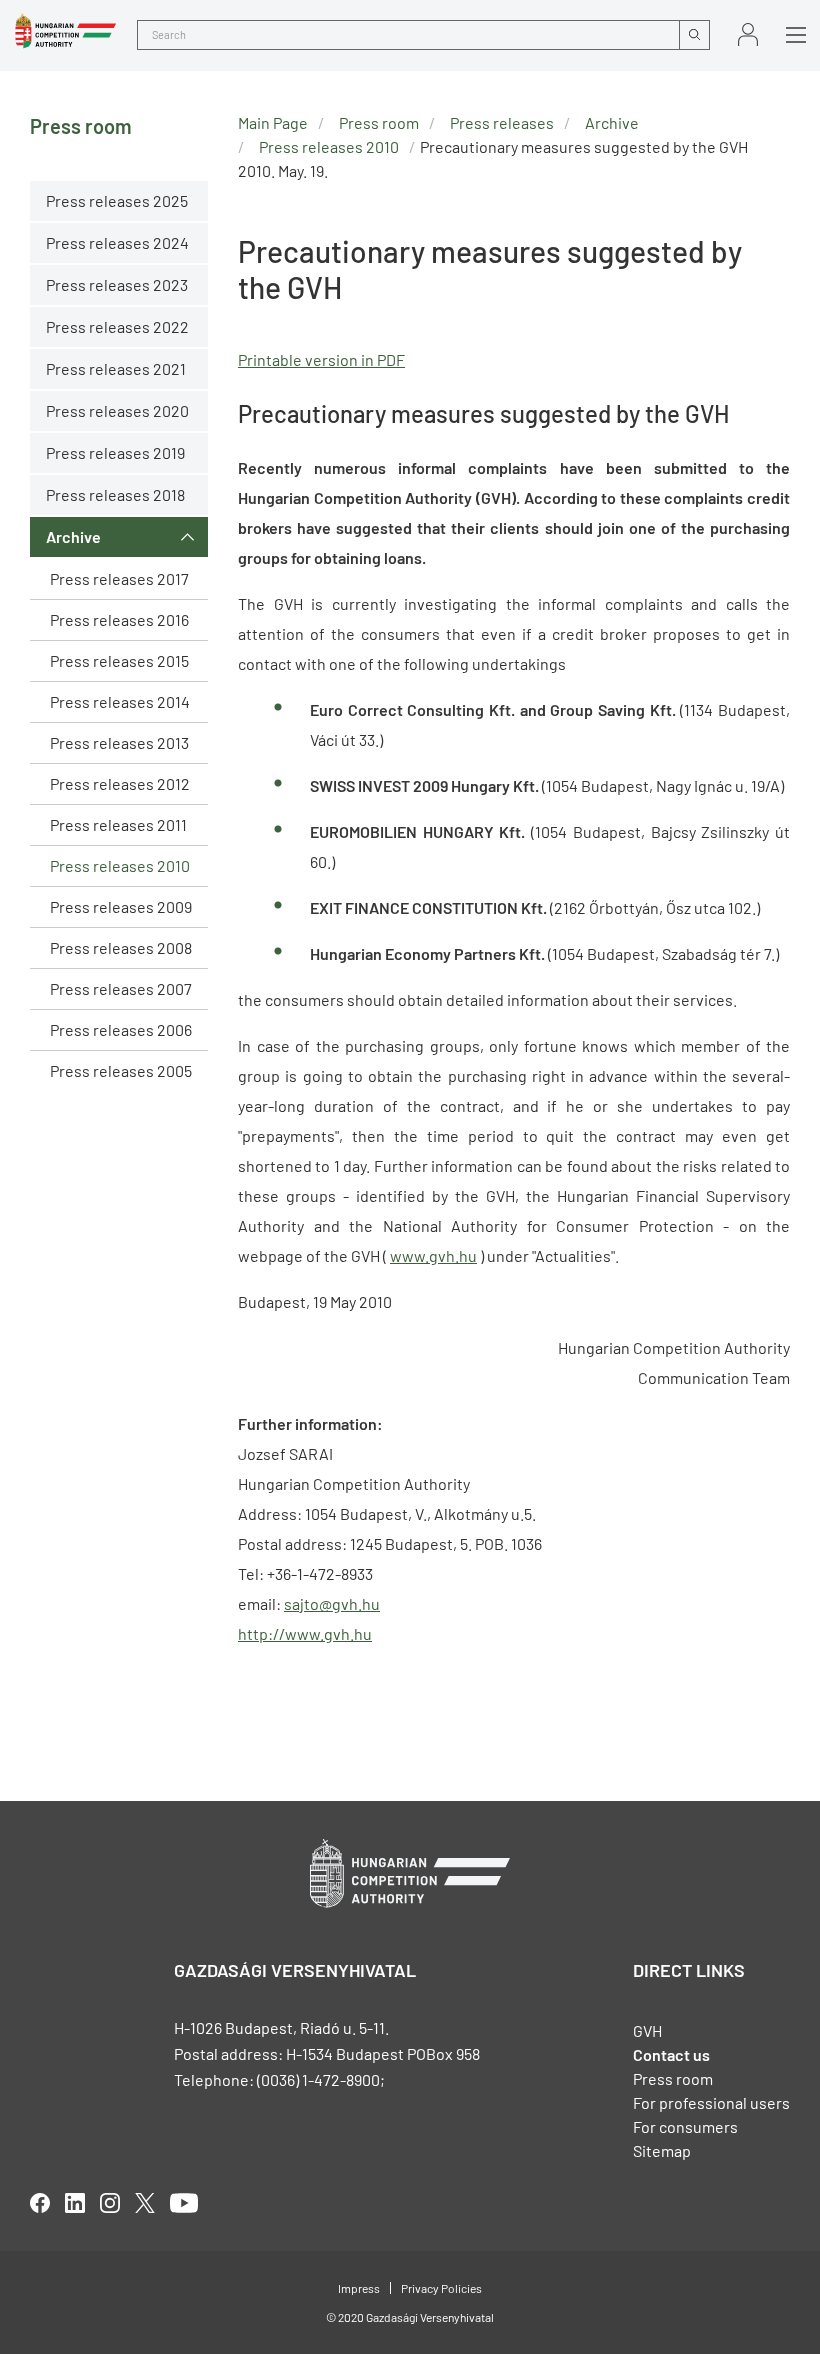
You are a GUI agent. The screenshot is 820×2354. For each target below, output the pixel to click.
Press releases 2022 (117, 326)
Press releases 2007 (121, 988)
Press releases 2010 (120, 865)
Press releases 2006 (121, 1029)
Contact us (671, 2054)
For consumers (685, 2126)
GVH (647, 2030)
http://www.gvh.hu (305, 1633)
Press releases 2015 (119, 660)
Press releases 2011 (118, 824)
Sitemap (662, 2150)
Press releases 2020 (117, 410)
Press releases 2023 (117, 284)
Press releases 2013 (119, 742)
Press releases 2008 (121, 947)
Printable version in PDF (321, 359)
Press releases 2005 (121, 1070)
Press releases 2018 (115, 494)
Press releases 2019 (115, 452)
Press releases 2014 (120, 701)
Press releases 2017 (119, 578)
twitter (145, 2203)
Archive (73, 536)
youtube (184, 2203)
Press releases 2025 (117, 200)
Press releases (502, 122)
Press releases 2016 (119, 619)
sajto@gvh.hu (332, 1603)
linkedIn (75, 2203)
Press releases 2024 (117, 242)
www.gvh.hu (433, 1255)
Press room (379, 122)
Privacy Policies (441, 2288)
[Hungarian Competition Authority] (65, 31)
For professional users (711, 2102)
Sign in (748, 34)
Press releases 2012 (120, 783)
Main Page (273, 122)
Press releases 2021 (116, 368)
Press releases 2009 (121, 906)
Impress (359, 2288)
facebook (40, 2203)
